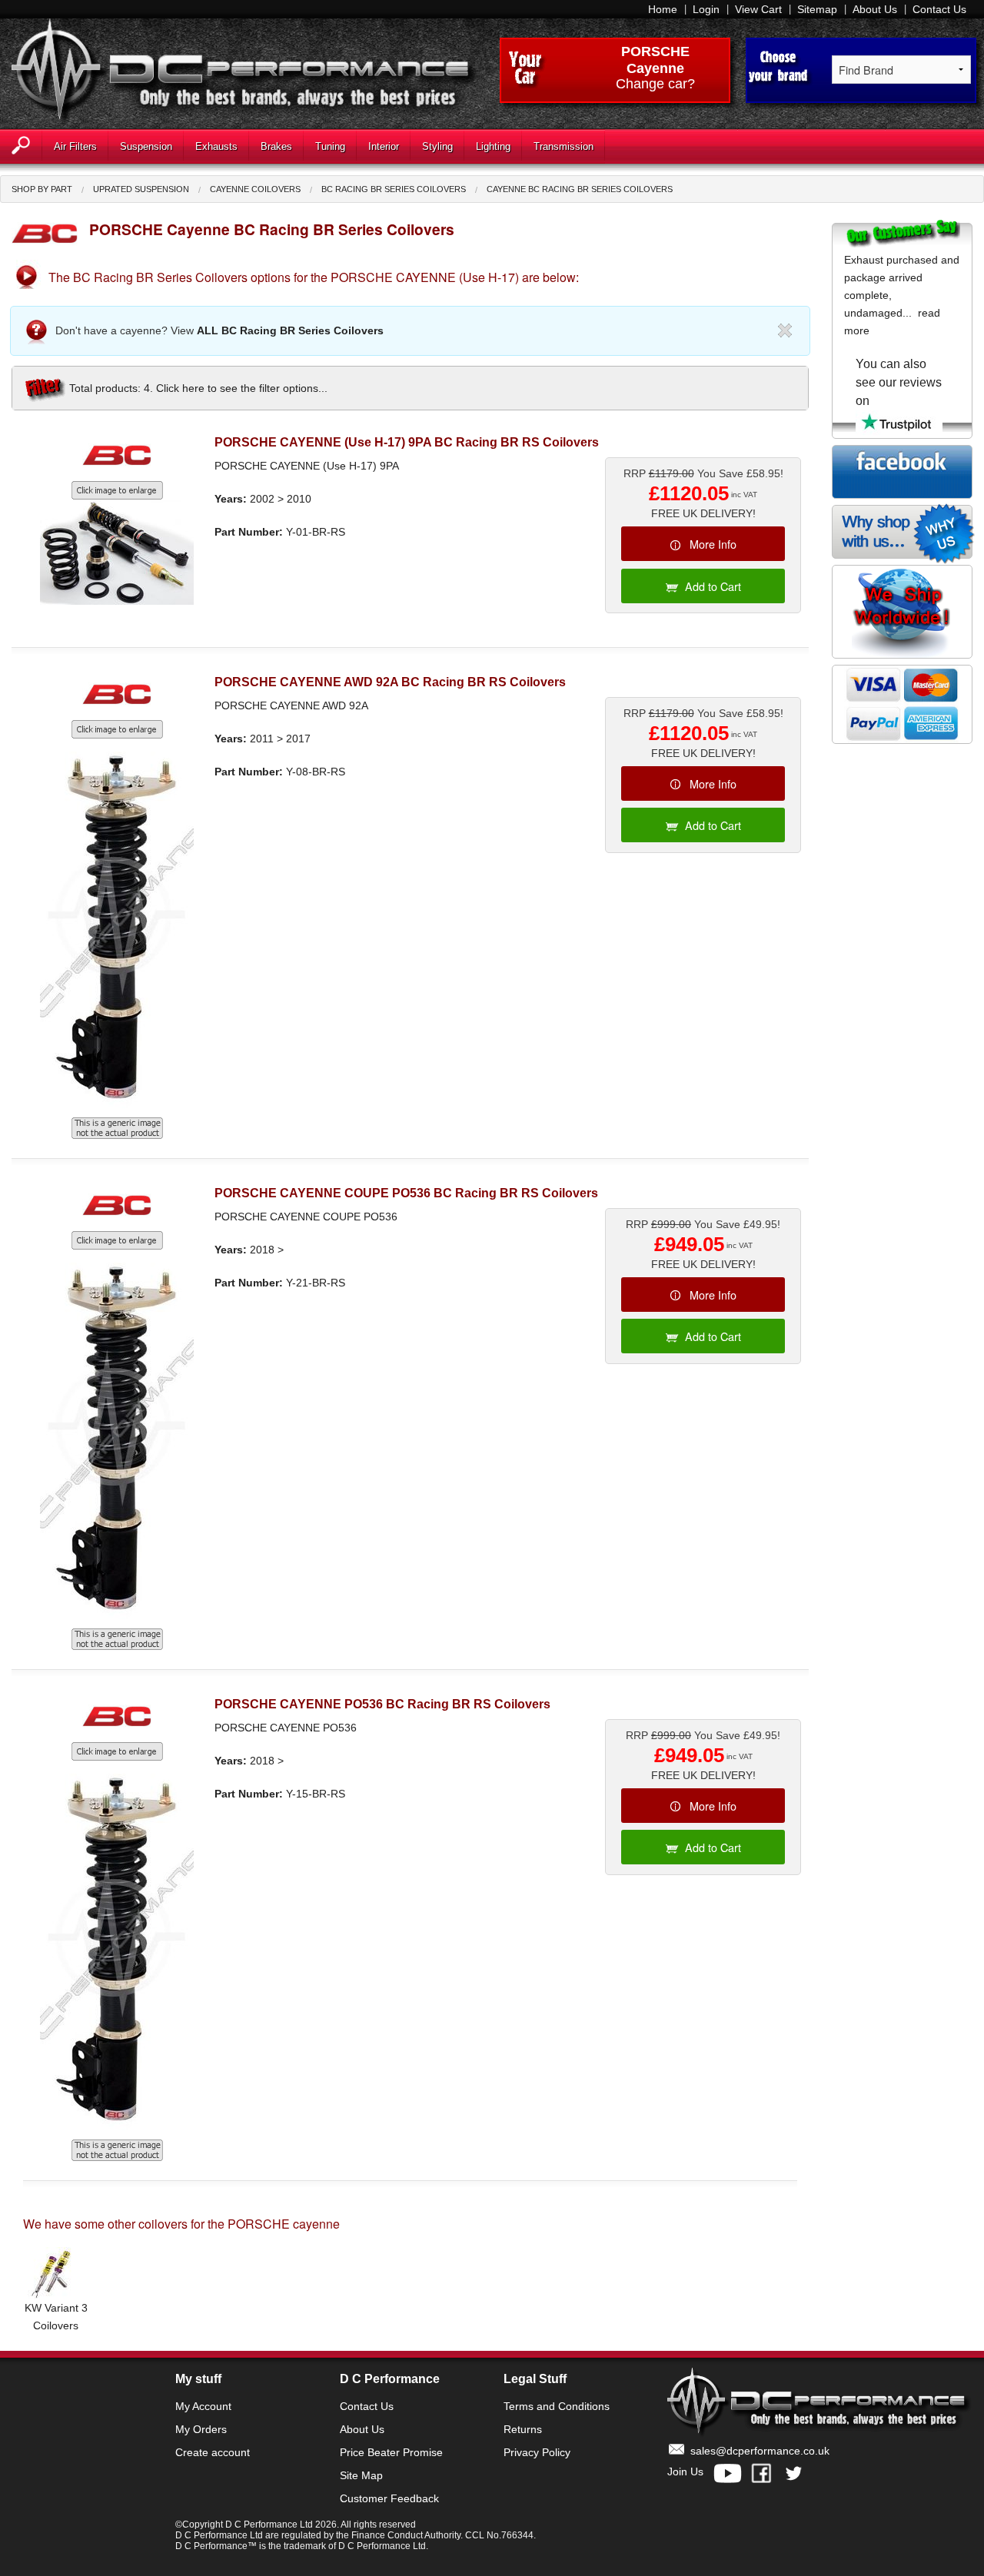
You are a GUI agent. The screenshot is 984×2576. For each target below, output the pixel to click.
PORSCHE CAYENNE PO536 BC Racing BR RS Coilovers (382, 1704)
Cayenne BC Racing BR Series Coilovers (580, 189)
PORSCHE (655, 51)
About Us (875, 9)
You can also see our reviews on (899, 382)
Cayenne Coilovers (255, 189)
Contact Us (939, 9)
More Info (713, 544)
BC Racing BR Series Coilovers (394, 189)
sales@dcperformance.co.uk (760, 2451)
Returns (523, 2429)
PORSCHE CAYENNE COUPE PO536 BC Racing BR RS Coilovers (406, 1193)
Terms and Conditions (557, 2406)
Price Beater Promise (391, 2452)
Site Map (361, 2475)
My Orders (201, 2429)
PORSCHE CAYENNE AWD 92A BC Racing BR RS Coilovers (390, 682)
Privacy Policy (537, 2452)
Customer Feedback (389, 2498)
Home (663, 9)
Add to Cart (713, 586)
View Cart (758, 9)
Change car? (655, 85)
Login (706, 9)
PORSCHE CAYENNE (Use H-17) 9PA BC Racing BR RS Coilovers (407, 442)
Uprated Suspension (141, 189)
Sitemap (817, 9)
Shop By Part (42, 189)
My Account (203, 2406)
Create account (213, 2452)
